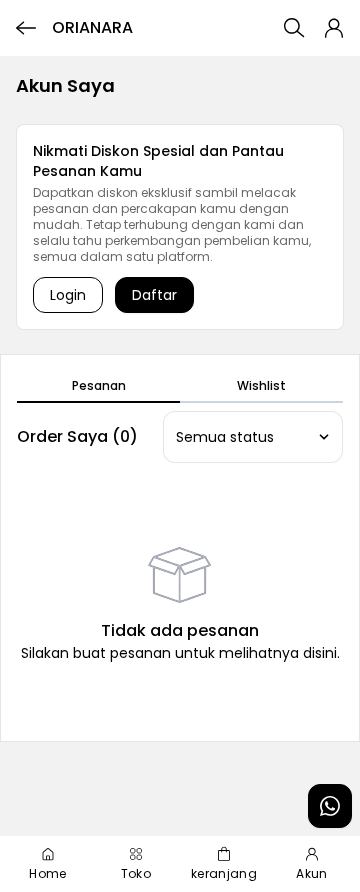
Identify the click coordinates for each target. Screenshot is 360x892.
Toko (136, 873)
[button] (334, 28)
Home (47, 873)
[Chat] (330, 806)
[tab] (98, 387)
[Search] (294, 28)
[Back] (26, 28)
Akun (311, 873)
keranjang (224, 873)
